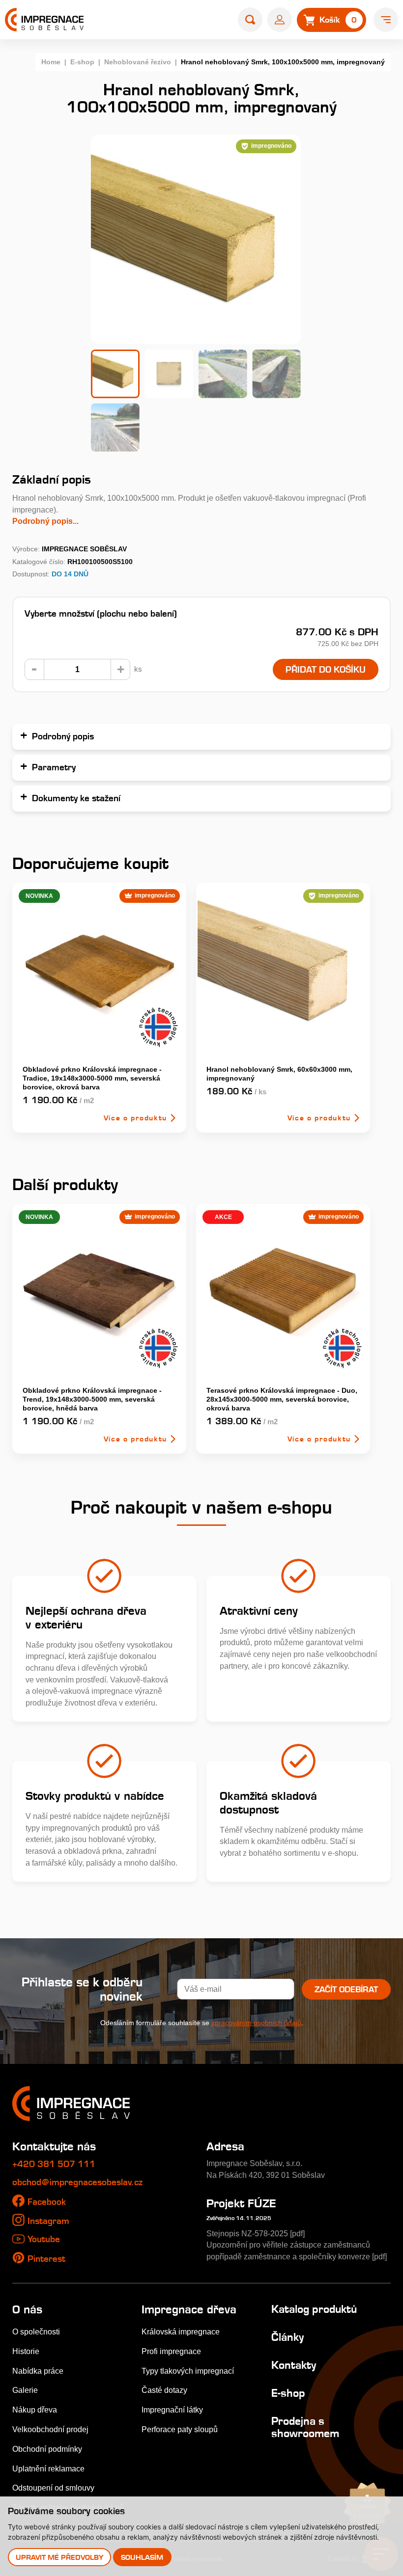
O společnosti (36, 2332)
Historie (26, 2351)
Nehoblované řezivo (138, 62)
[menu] (386, 20)
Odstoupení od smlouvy (53, 2488)
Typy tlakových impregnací (188, 2371)
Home (51, 62)
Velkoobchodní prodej (50, 2429)
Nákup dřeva (35, 2410)
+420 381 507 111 (54, 2164)
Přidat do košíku (326, 669)
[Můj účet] (280, 20)
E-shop (82, 62)
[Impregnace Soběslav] (44, 20)
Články (288, 2337)
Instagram (48, 2221)
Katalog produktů (314, 2309)
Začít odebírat (346, 1989)
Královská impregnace (181, 2332)
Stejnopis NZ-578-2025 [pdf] (256, 2233)
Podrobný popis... (45, 521)
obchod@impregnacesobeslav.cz (77, 2182)
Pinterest (46, 2259)
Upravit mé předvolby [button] (59, 2557)
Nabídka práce (38, 2371)
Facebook (47, 2202)
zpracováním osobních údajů (256, 2023)
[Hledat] (250, 20)
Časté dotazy (164, 2390)
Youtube (44, 2239)
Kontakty (294, 2365)
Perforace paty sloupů (180, 2429)
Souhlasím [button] (142, 2557)
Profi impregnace (171, 2351)
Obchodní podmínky (47, 2449)
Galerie (25, 2390)
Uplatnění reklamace (48, 2468)
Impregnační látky (172, 2410)
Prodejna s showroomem (305, 2427)
